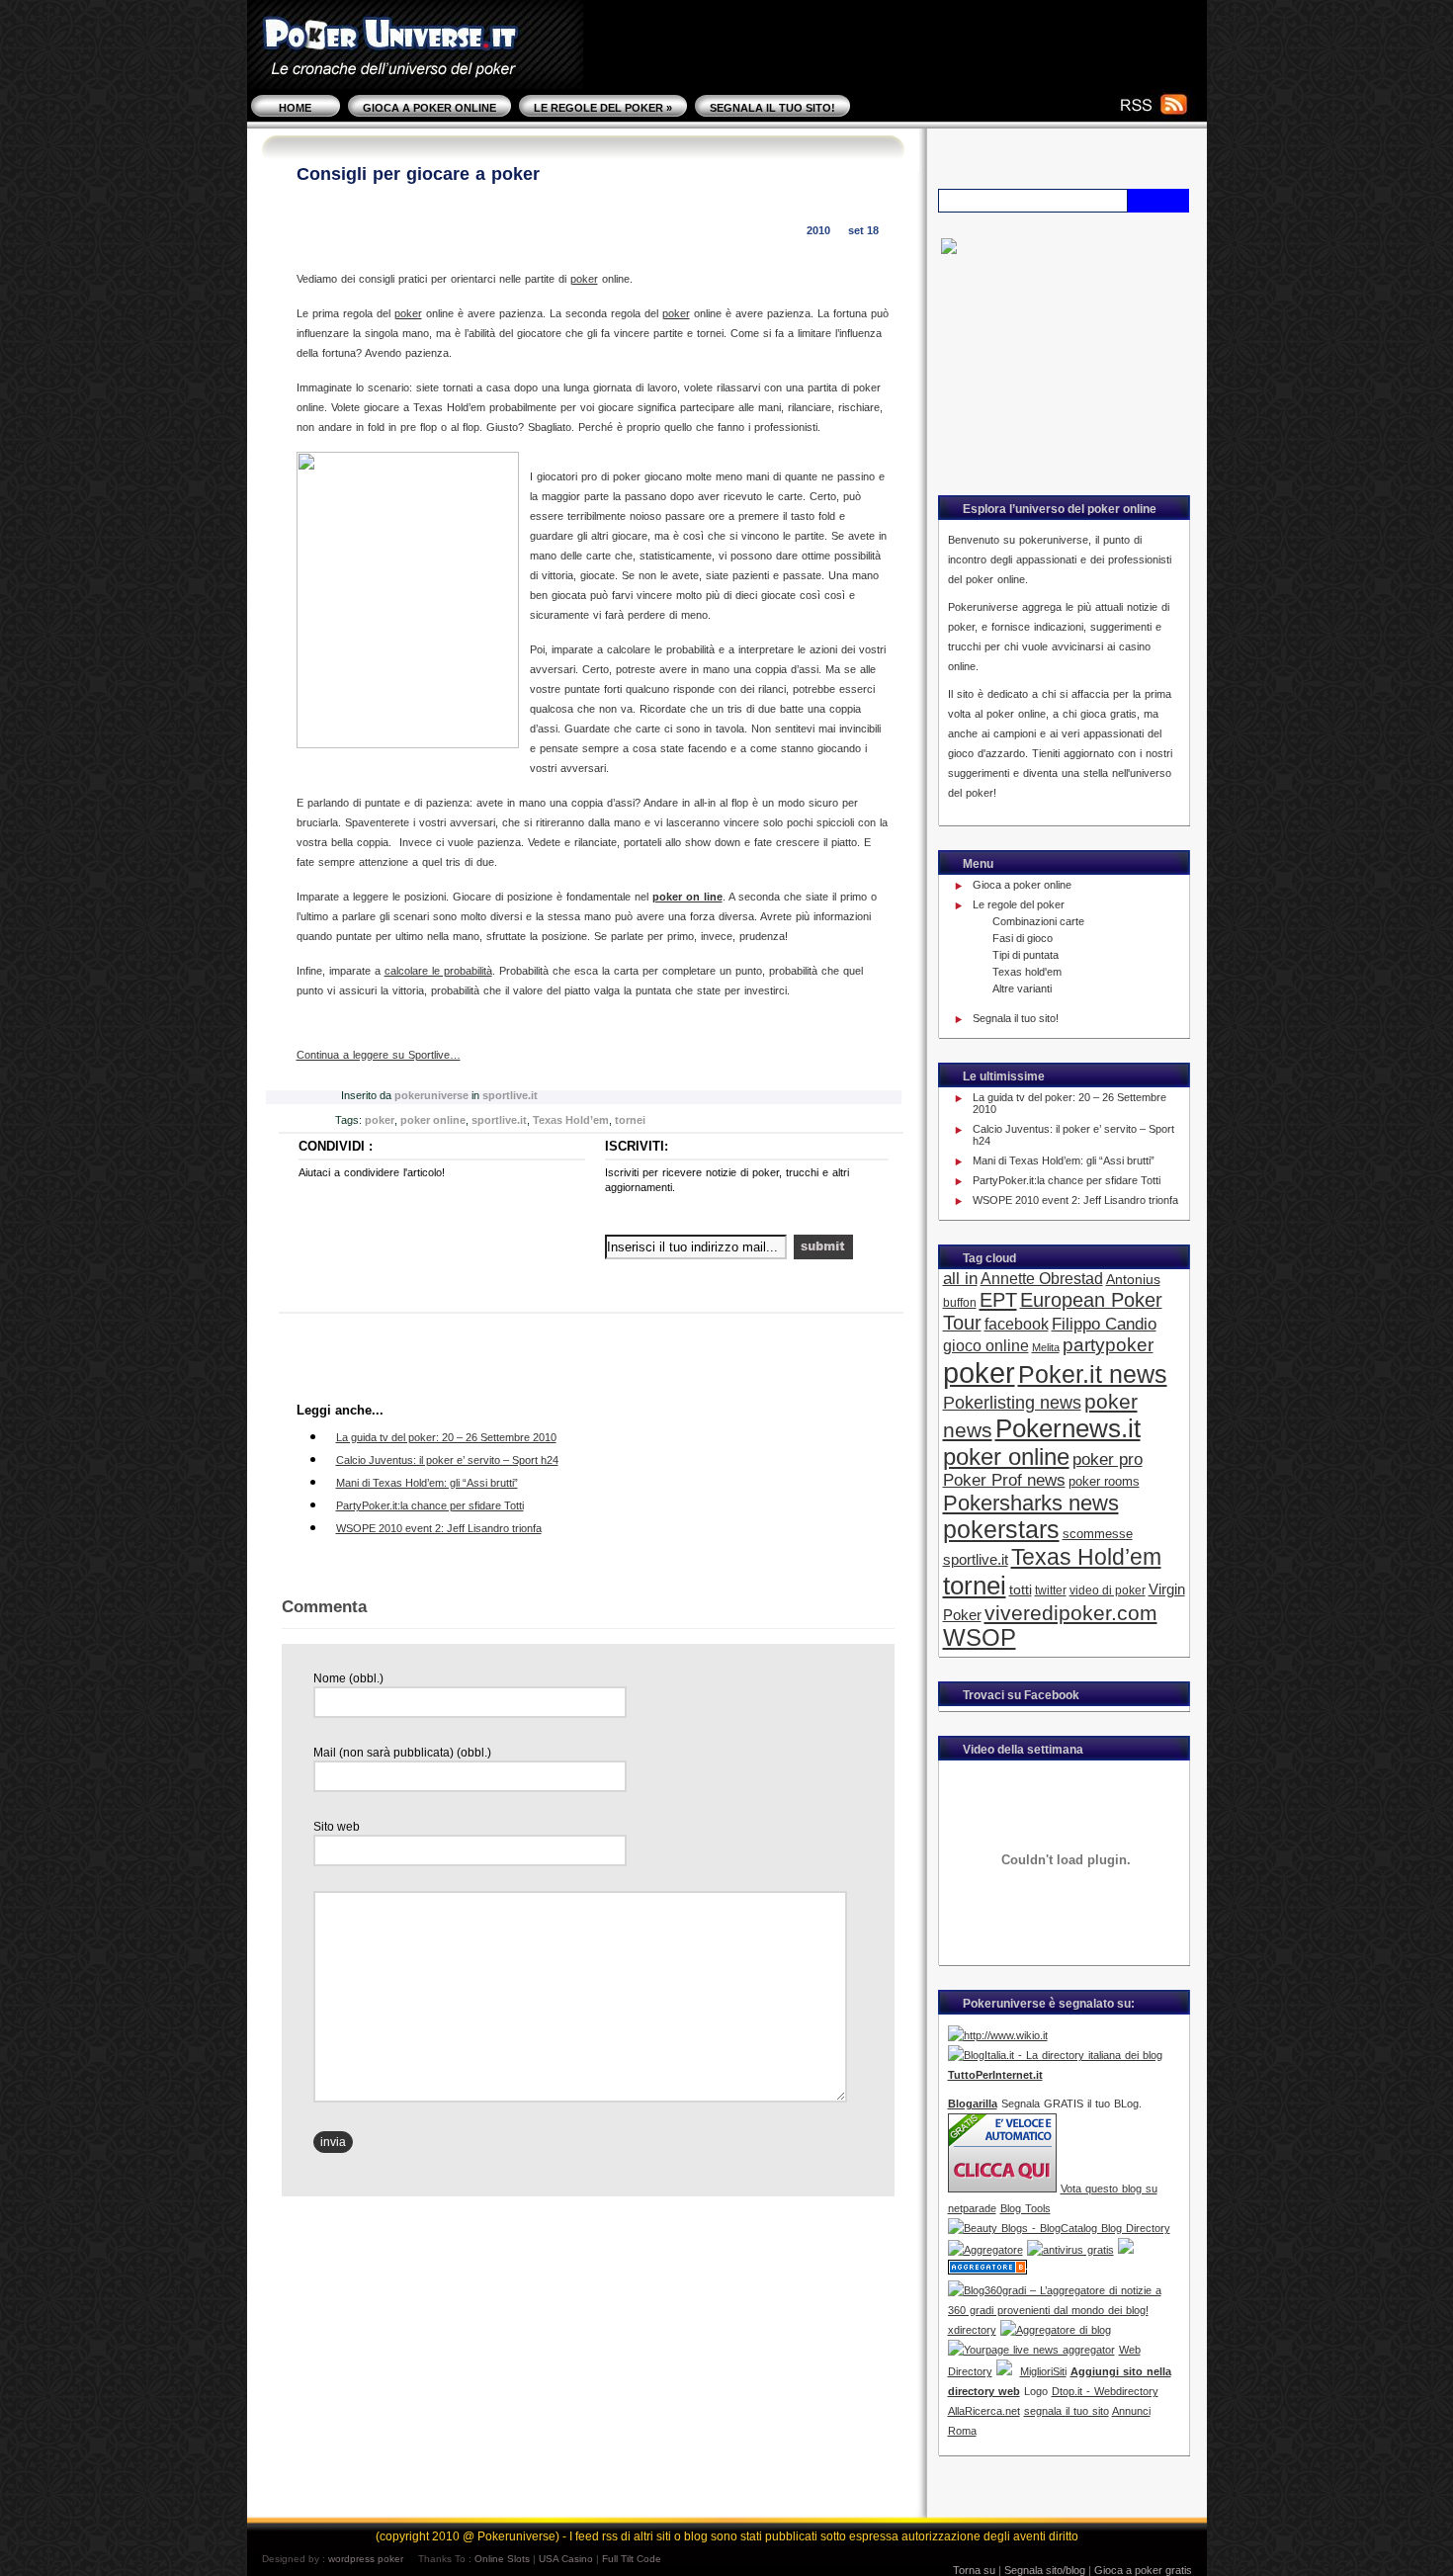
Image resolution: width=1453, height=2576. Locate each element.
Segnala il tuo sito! (772, 108)
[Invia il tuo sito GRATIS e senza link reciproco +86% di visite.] (1126, 2250)
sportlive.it (510, 1095)
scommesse (1098, 1534)
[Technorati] (447, 1264)
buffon (960, 1303)
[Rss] (1141, 109)
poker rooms (1104, 1481)
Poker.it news (1093, 1374)
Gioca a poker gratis (1143, 2570)
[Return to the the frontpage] (415, 69)
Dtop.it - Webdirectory (1105, 2391)
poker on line (687, 897)
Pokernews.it (1068, 1428)
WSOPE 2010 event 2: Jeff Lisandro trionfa (439, 1528)
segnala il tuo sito (1067, 2411)
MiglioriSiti (1043, 2371)
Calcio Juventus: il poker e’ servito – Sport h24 (447, 1460)
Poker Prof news (1004, 1480)
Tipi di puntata (1026, 955)
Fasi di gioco (1023, 938)
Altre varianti (1022, 988)
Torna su (974, 2570)
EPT (998, 1300)
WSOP (980, 1638)
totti (1021, 1590)
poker (584, 279)
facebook (1017, 1324)
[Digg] (327, 1264)
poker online (433, 1120)
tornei (630, 1120)
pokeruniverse (431, 1095)
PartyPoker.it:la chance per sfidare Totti (430, 1505)
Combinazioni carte (1038, 921)
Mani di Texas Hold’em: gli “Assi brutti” (427, 1483)
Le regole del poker (603, 108)
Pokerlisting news (1012, 1403)
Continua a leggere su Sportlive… (379, 1055)
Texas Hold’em (571, 1120)
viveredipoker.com (1071, 1613)
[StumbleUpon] (387, 1264)
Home (295, 108)
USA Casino (566, 2559)
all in (960, 1279)
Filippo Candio (1104, 1324)
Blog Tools (1026, 2208)
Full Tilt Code (632, 2559)
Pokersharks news (1031, 1503)
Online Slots (502, 2559)
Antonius (1133, 1279)
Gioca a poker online (429, 108)
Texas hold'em (1027, 972)
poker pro (1108, 1459)
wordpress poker (366, 2559)
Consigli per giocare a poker (418, 174)
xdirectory (972, 2330)
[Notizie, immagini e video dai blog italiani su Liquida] (1091, 2035)
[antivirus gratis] (1070, 2250)
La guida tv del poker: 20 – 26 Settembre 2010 (446, 1437)
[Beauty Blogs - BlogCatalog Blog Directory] (1059, 2228)
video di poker (1108, 1590)
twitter (1051, 1590)
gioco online (986, 1345)
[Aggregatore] (1056, 2330)
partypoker (1108, 1345)
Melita (1046, 1347)
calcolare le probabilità (438, 971)
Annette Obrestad (1042, 1278)
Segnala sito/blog (1045, 2570)
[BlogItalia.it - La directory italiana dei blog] (1055, 2055)
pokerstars (1001, 1530)
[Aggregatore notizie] (985, 2250)
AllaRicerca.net (984, 2411)
